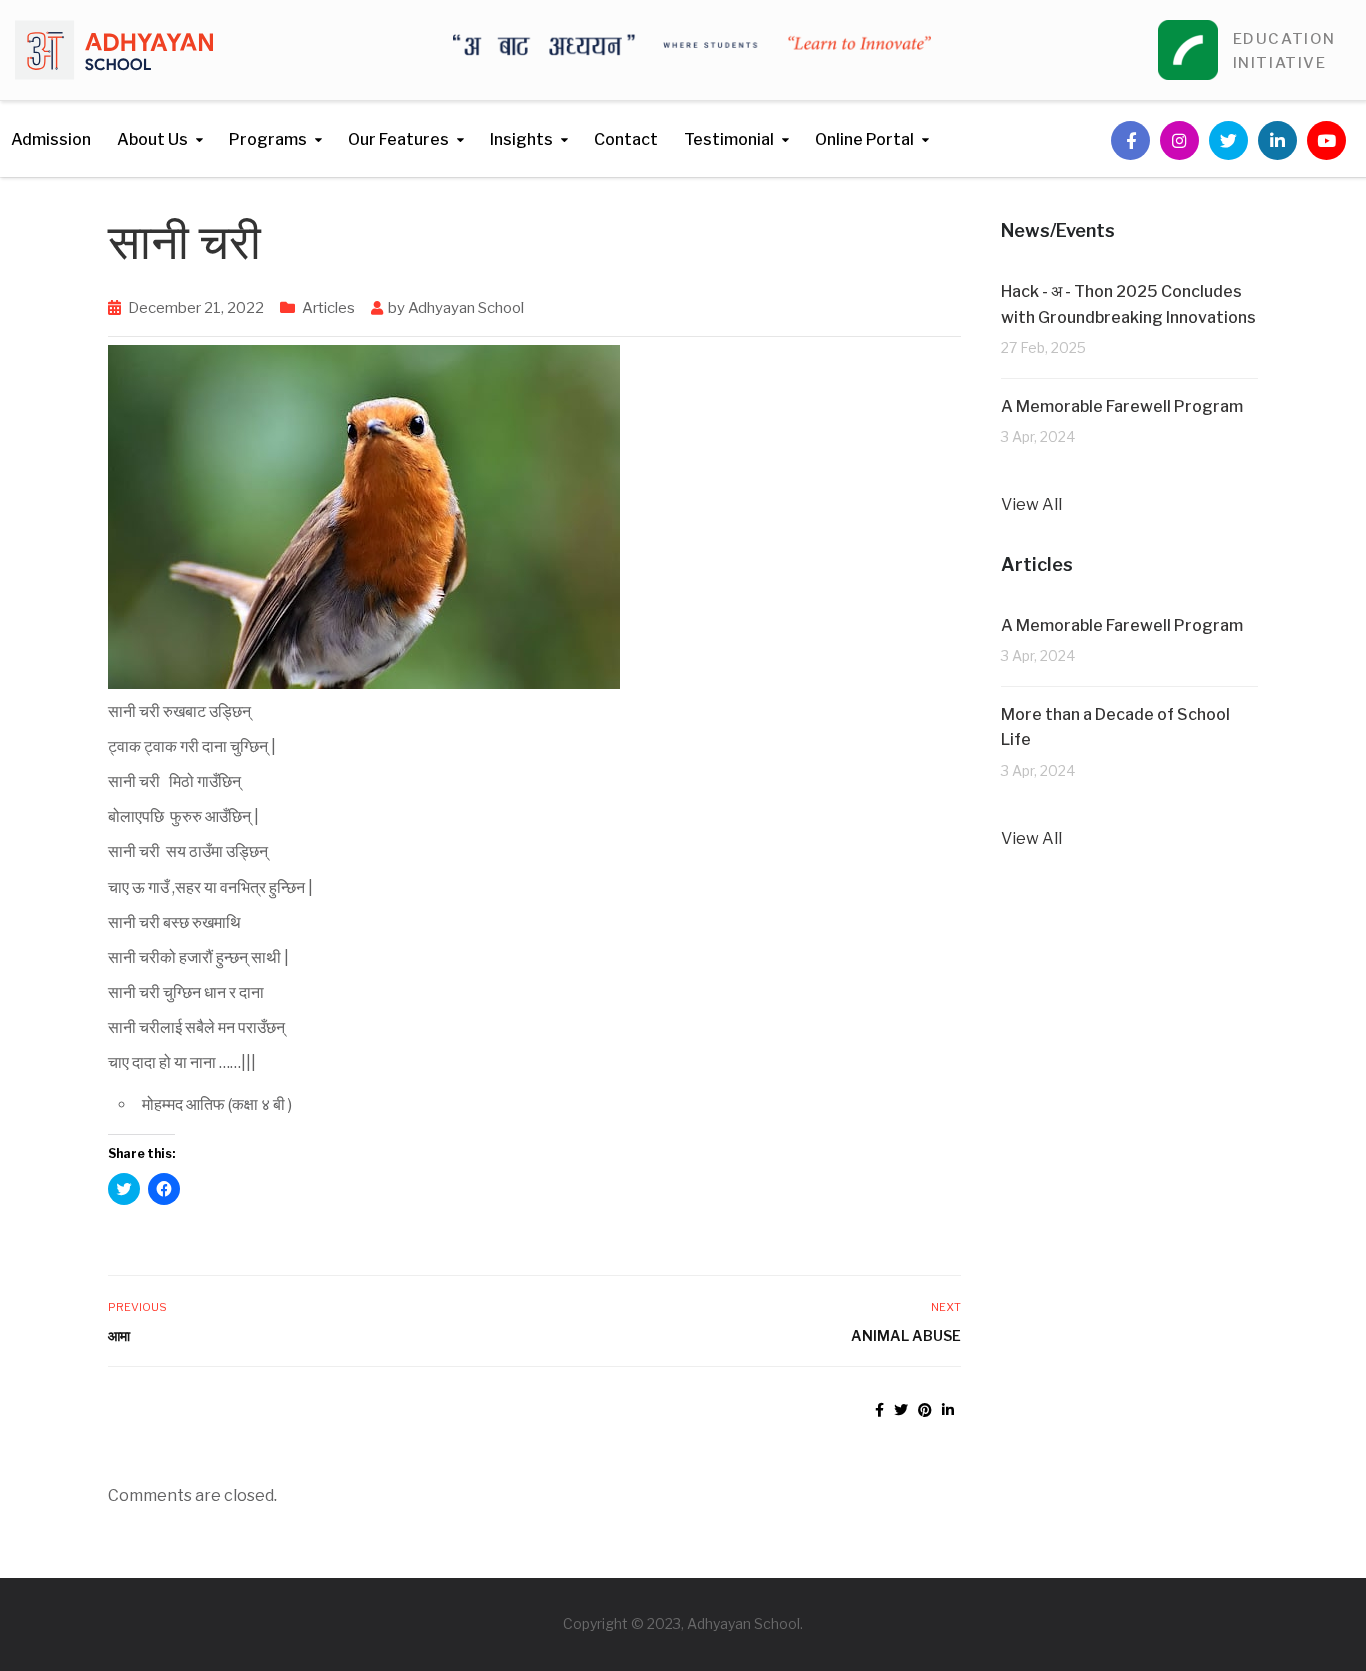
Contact (626, 139)
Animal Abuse (905, 1335)
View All (1031, 504)
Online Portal (864, 139)
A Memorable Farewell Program (1122, 406)
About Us (152, 139)
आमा (119, 1335)
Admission (51, 139)
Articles (328, 308)
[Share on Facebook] (879, 1409)
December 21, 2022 (196, 308)
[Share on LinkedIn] (948, 1409)
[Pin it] (925, 1409)
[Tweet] (901, 1409)
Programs (268, 139)
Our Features (398, 139)
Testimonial (729, 139)
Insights (521, 139)
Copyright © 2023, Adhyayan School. (683, 1623)
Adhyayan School (466, 308)
